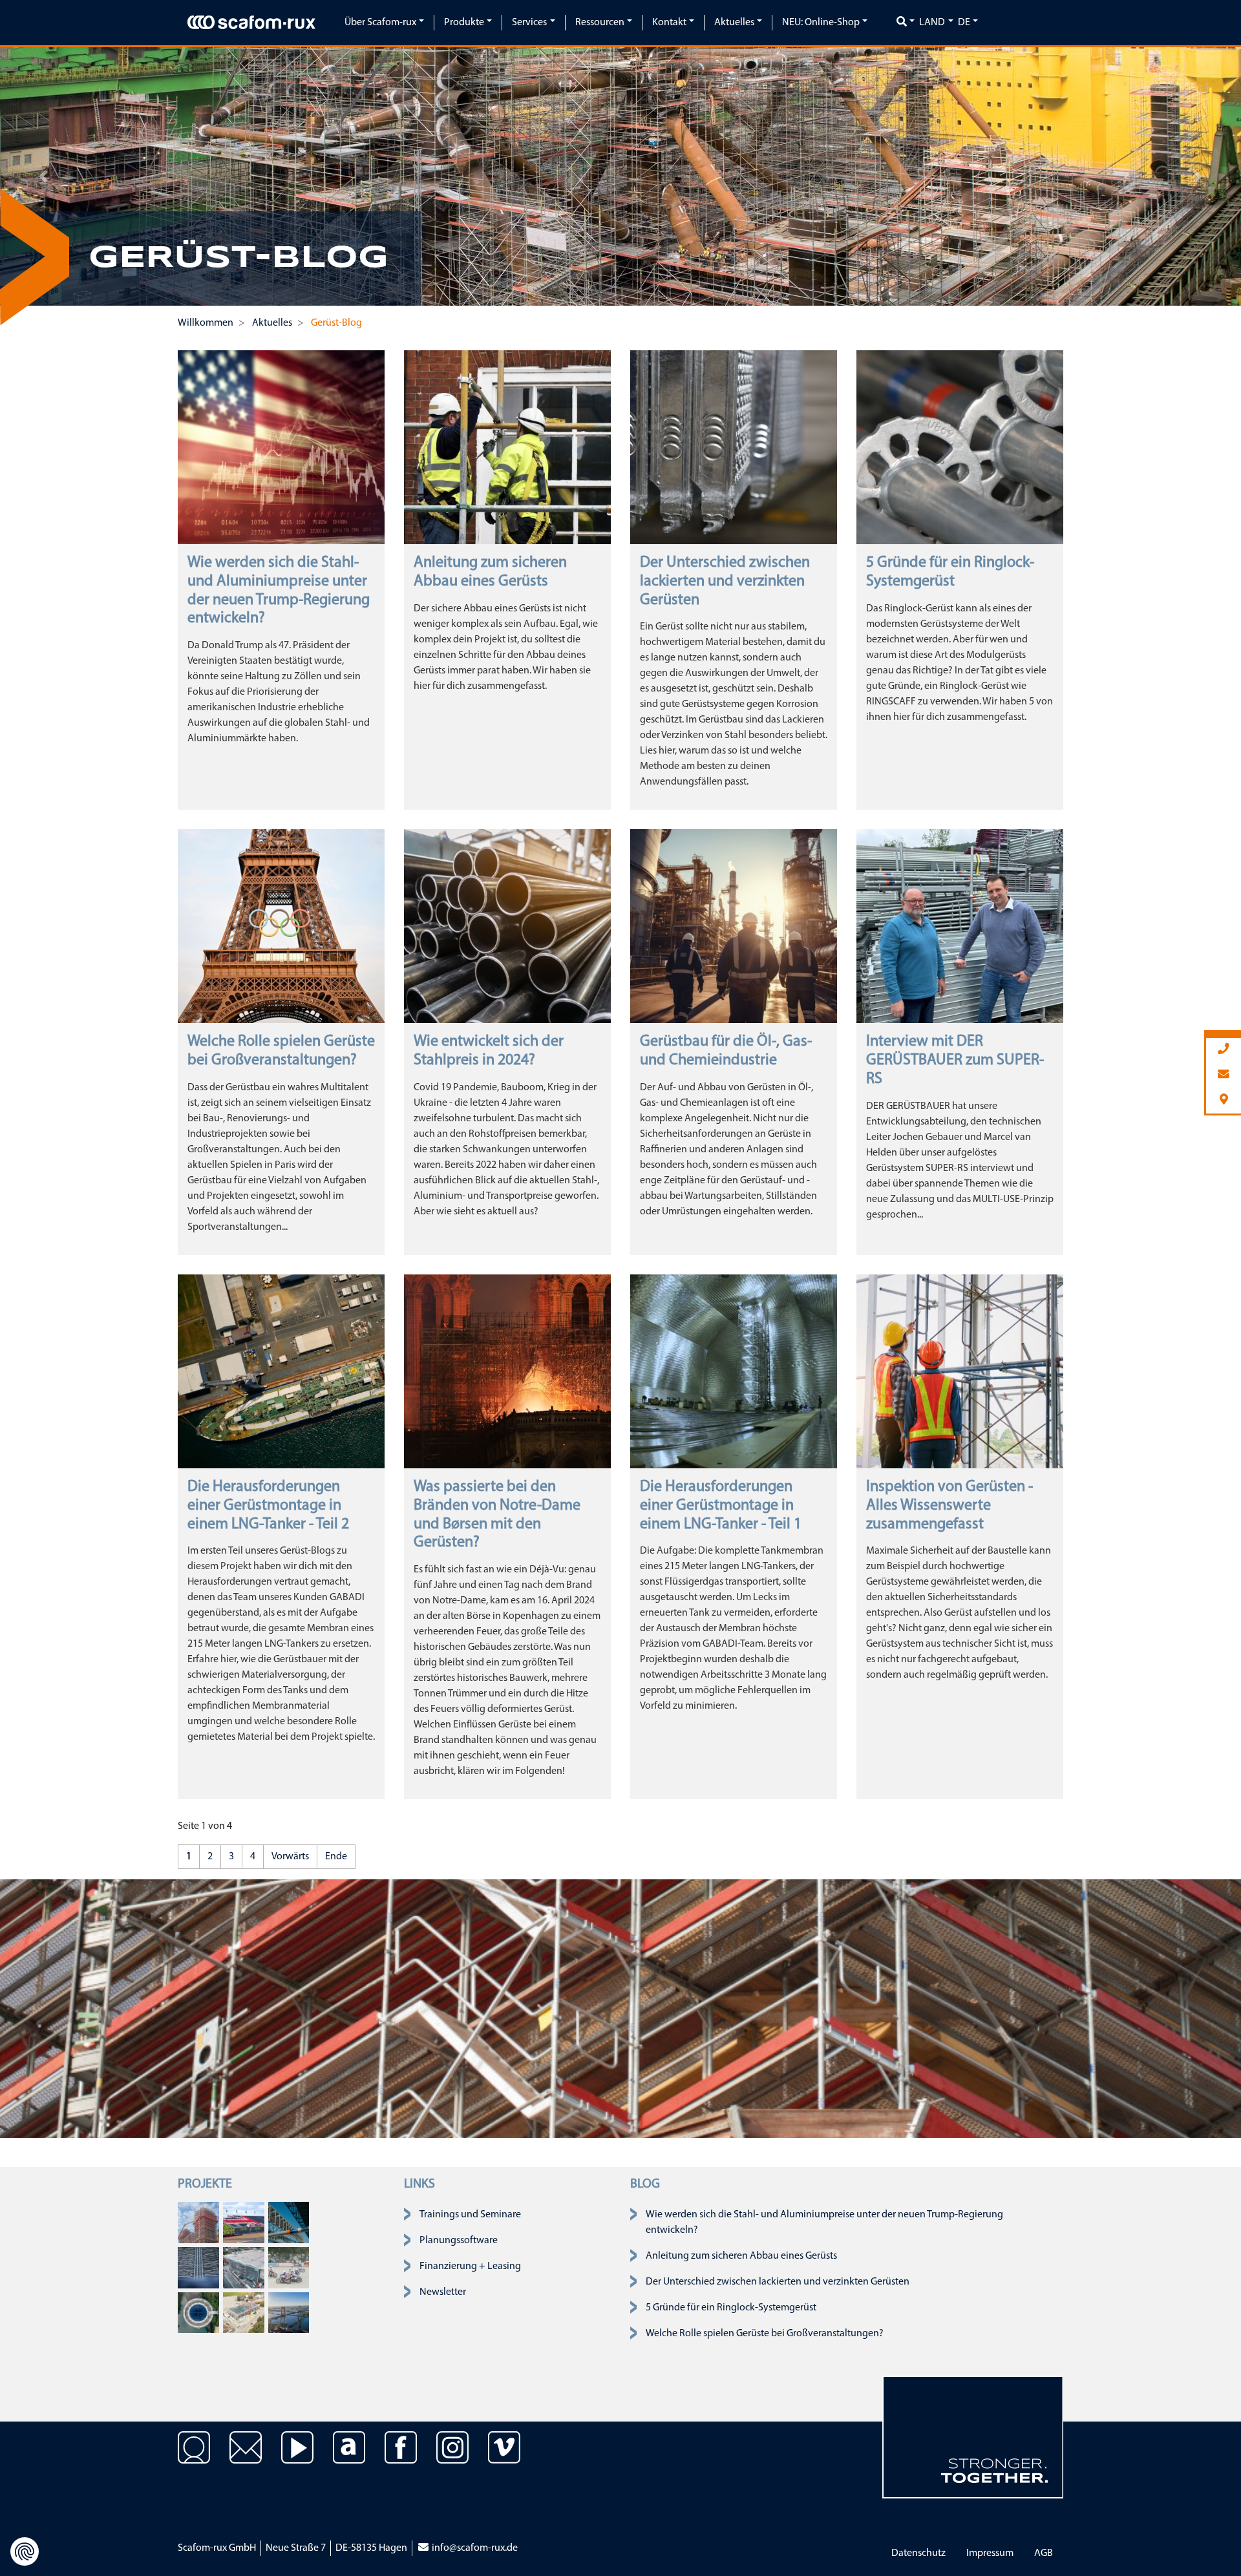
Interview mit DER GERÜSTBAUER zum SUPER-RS (955, 1061)
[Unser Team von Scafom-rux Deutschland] (194, 2457)
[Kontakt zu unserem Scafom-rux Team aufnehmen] (246, 2457)
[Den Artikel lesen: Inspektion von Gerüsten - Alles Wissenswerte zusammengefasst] (960, 1371)
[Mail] (1224, 1075)
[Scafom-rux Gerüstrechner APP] (349, 2457)
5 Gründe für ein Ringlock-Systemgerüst (731, 2308)
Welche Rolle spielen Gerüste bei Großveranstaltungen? (765, 2334)
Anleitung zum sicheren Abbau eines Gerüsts (741, 2256)
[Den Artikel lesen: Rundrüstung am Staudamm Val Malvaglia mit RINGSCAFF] (198, 2312)
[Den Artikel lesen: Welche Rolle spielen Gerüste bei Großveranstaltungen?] (281, 926)
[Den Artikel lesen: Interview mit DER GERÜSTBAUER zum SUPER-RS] (960, 926)
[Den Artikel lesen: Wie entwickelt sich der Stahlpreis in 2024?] (507, 926)
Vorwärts (290, 1857)
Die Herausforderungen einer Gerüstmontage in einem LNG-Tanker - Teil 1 (721, 1506)
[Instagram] (452, 2457)
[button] (43, 176)
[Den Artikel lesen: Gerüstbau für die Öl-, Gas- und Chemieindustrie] (734, 926)
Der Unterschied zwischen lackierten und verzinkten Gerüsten (725, 582)
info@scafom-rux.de (474, 2548)
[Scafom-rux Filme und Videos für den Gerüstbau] (297, 2457)
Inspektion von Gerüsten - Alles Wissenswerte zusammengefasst (949, 1506)
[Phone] (1224, 1050)
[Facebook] (401, 2457)
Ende (336, 1857)
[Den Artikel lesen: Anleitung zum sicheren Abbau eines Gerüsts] (507, 447)
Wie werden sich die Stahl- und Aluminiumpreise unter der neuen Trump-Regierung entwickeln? (824, 2222)
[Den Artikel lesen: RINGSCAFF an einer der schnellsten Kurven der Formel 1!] (244, 2222)
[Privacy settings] (25, 2551)
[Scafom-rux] (251, 23)
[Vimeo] (504, 2457)
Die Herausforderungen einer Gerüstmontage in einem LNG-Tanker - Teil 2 (268, 1506)
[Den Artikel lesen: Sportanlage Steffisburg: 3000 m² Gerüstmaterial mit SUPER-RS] (244, 2312)
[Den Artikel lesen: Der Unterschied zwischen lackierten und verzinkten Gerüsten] (734, 447)
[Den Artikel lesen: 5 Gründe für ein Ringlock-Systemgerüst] (960, 447)
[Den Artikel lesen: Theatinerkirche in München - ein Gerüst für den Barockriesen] (198, 2222)
